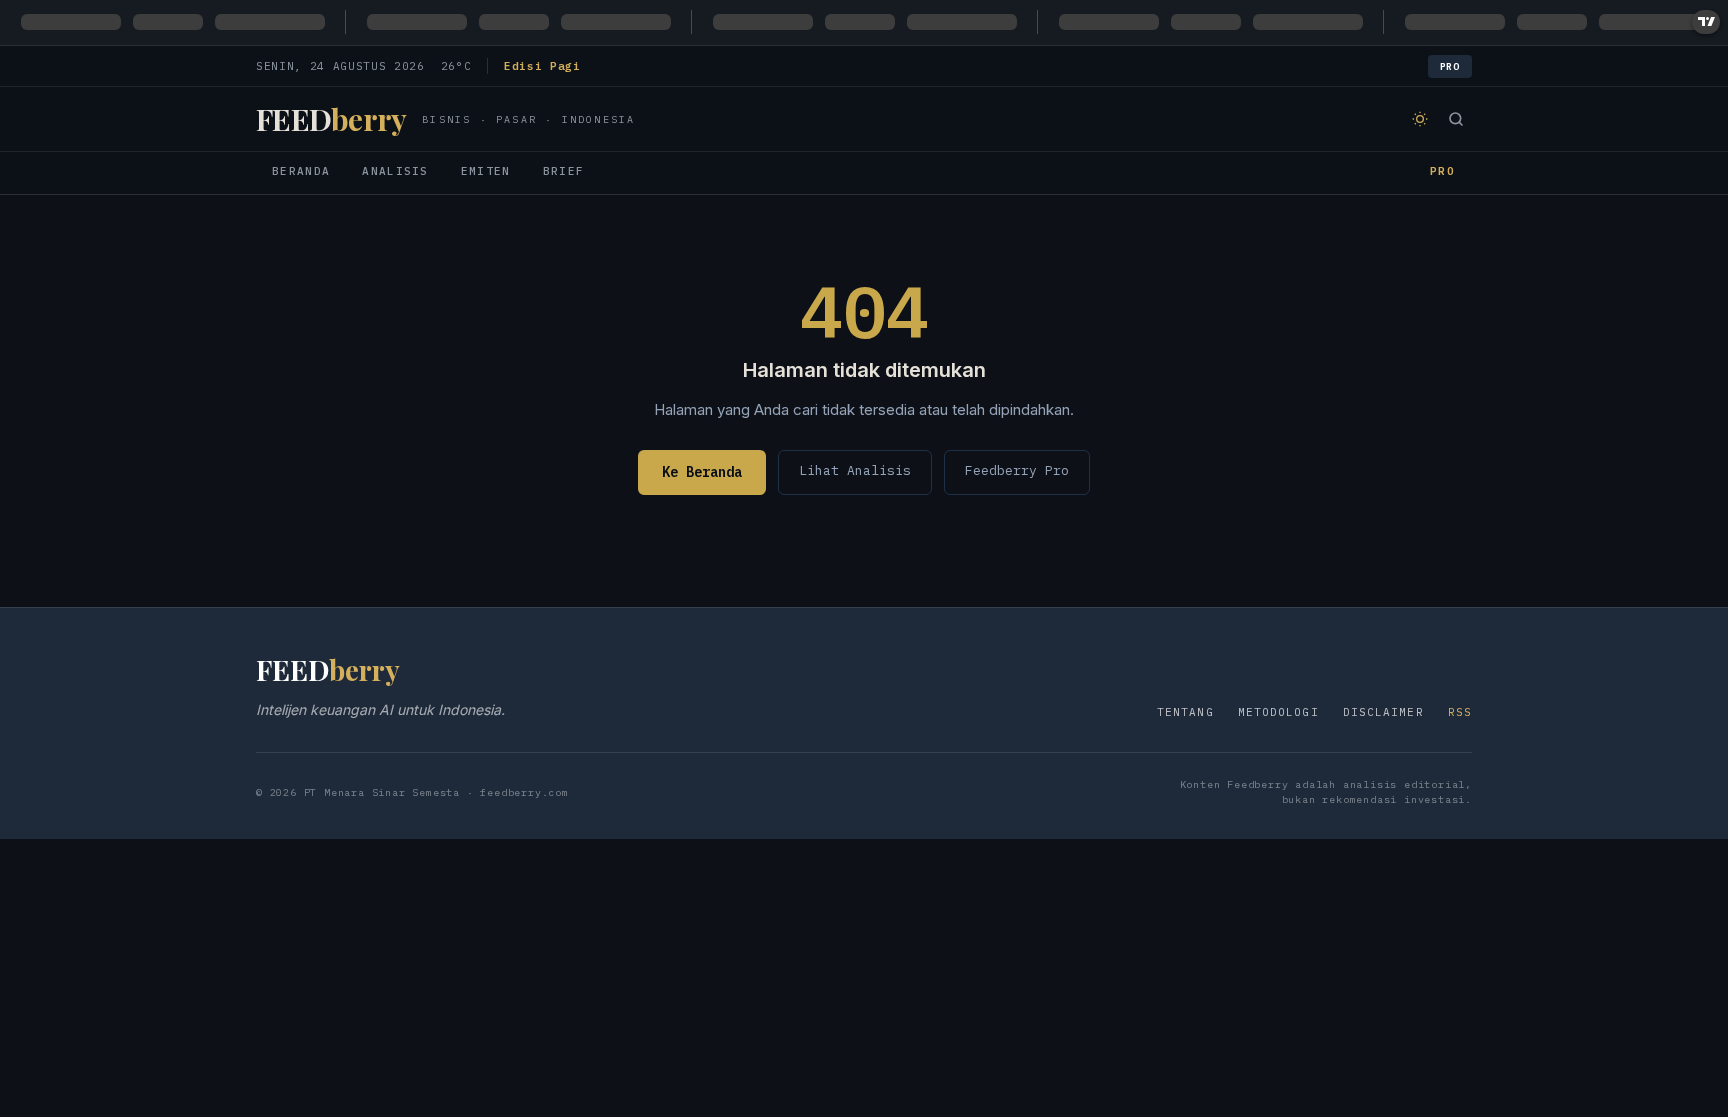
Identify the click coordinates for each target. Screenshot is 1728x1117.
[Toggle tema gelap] (1420, 119)
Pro (1450, 66)
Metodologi (1278, 712)
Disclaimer (1383, 712)
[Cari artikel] (1456, 119)
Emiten (486, 171)
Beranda (301, 171)
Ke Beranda (702, 472)
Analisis (395, 171)
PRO (1443, 171)
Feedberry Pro (1017, 470)
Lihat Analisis (855, 470)
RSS (1460, 712)
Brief (564, 171)
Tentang (1185, 712)
